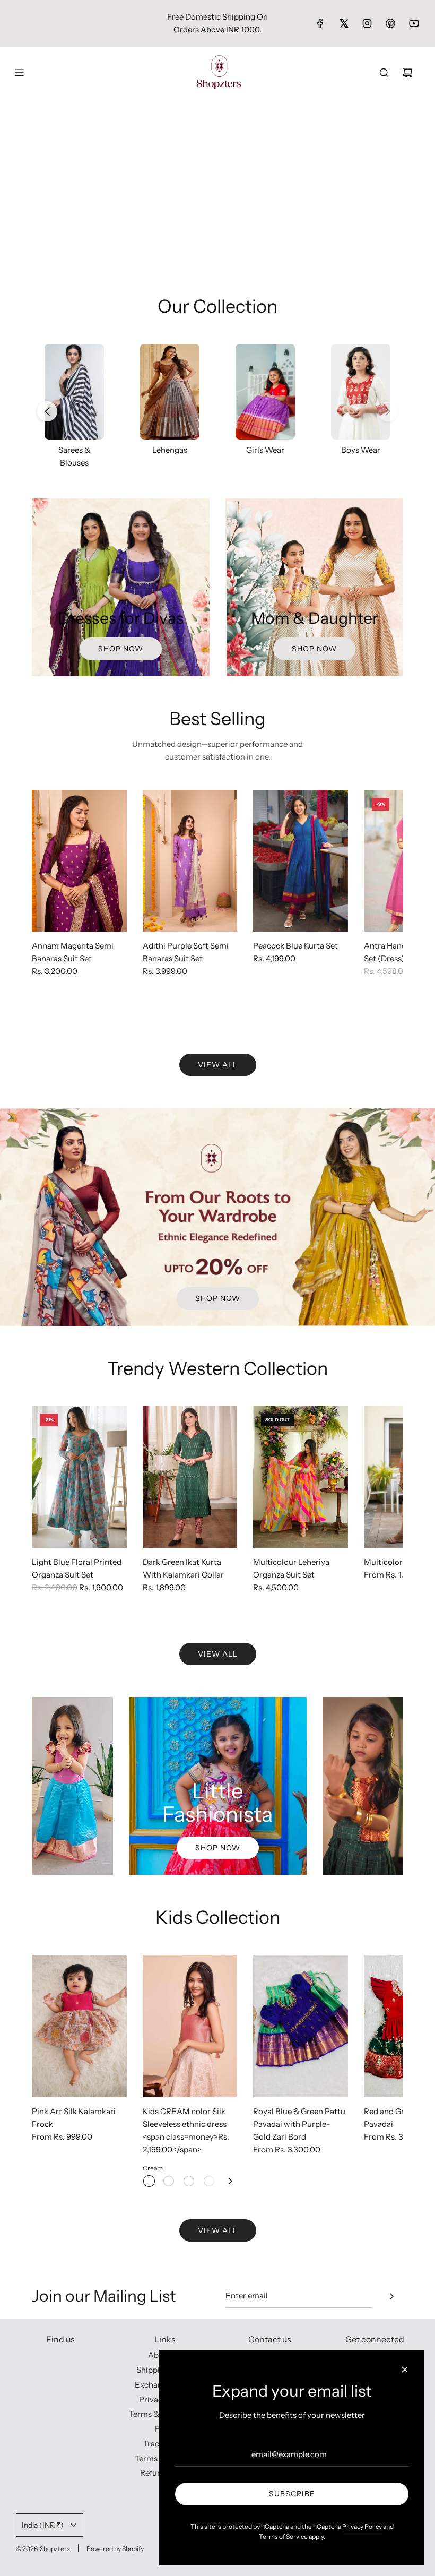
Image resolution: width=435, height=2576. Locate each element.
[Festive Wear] (170, 392)
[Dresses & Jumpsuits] (265, 392)
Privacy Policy (362, 2526)
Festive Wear (170, 450)
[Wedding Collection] (74, 392)
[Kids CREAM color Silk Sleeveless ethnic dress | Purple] (169, 2181)
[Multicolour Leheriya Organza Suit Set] (301, 1477)
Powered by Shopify (115, 2549)
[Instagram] (367, 23)
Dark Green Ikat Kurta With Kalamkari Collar (183, 1568)
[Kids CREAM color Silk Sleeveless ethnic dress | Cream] (149, 2181)
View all (218, 1065)
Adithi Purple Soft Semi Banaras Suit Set (186, 952)
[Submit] (391, 2296)
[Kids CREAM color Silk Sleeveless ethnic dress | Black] (189, 2181)
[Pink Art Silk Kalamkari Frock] (79, 2026)
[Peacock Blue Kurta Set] (301, 861)
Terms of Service (283, 2536)
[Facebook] (320, 23)
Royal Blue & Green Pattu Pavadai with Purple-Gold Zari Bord (299, 2124)
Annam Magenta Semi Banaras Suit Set (73, 952)
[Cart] (407, 73)
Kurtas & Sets (361, 450)
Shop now (121, 649)
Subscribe (292, 2494)
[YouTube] (414, 23)
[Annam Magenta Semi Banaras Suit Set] (79, 861)
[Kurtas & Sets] (361, 392)
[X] (344, 23)
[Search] (384, 73)
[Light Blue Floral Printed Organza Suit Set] (79, 1477)
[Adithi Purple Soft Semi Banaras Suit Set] (190, 861)
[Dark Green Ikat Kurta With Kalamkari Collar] (190, 1477)
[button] (388, 411)
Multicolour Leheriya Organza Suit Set (291, 1568)
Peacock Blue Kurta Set (295, 946)
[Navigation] (19, 73)
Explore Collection (218, 248)
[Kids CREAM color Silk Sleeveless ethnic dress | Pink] (209, 2181)
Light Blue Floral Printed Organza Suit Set (77, 1568)
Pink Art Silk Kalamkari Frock (74, 2118)
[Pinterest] (390, 23)
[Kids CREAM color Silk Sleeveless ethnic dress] (190, 2026)
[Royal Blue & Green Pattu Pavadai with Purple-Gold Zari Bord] (301, 2026)
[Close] (405, 2370)
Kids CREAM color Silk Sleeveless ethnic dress (185, 2118)
